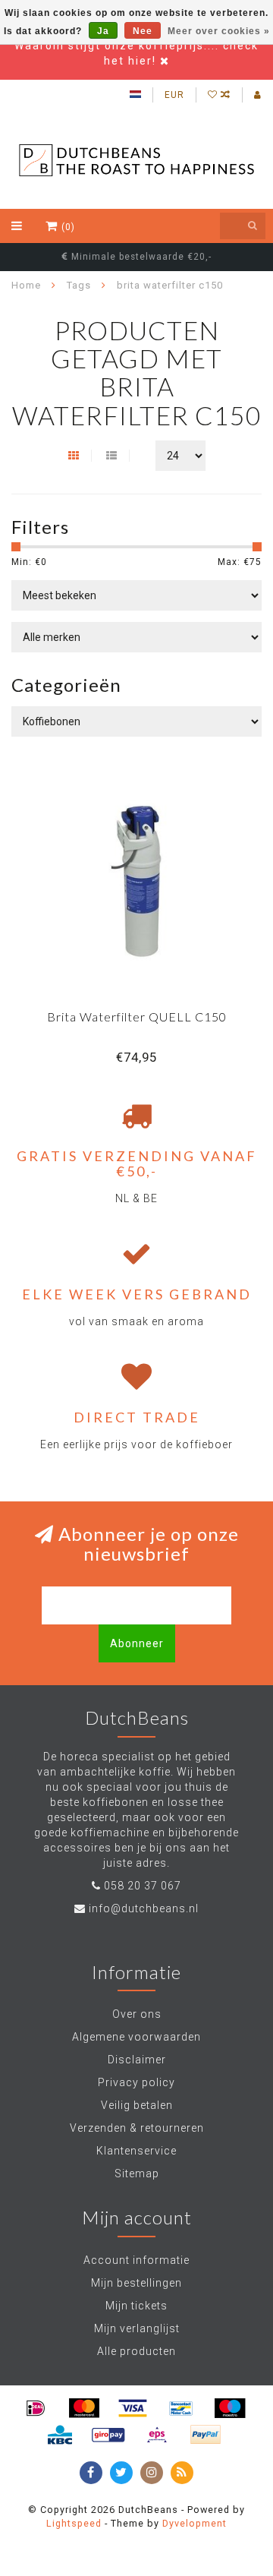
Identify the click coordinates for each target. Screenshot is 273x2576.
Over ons (137, 2014)
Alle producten (136, 2351)
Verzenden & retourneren (137, 2128)
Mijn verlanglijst (137, 2328)
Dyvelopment (195, 2523)
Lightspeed (74, 2523)
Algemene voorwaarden (136, 2037)
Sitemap (137, 2173)
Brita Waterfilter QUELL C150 (137, 1017)
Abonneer (137, 1643)
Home (26, 285)
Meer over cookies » (219, 31)
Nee (143, 31)
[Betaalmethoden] (36, 2408)
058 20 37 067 (143, 1886)
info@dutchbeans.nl (144, 1908)
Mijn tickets (136, 2306)
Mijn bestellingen (136, 2283)
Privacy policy (136, 2082)
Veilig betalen (137, 2105)
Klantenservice (136, 2151)
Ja (103, 31)
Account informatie (136, 2260)
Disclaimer (137, 2060)
